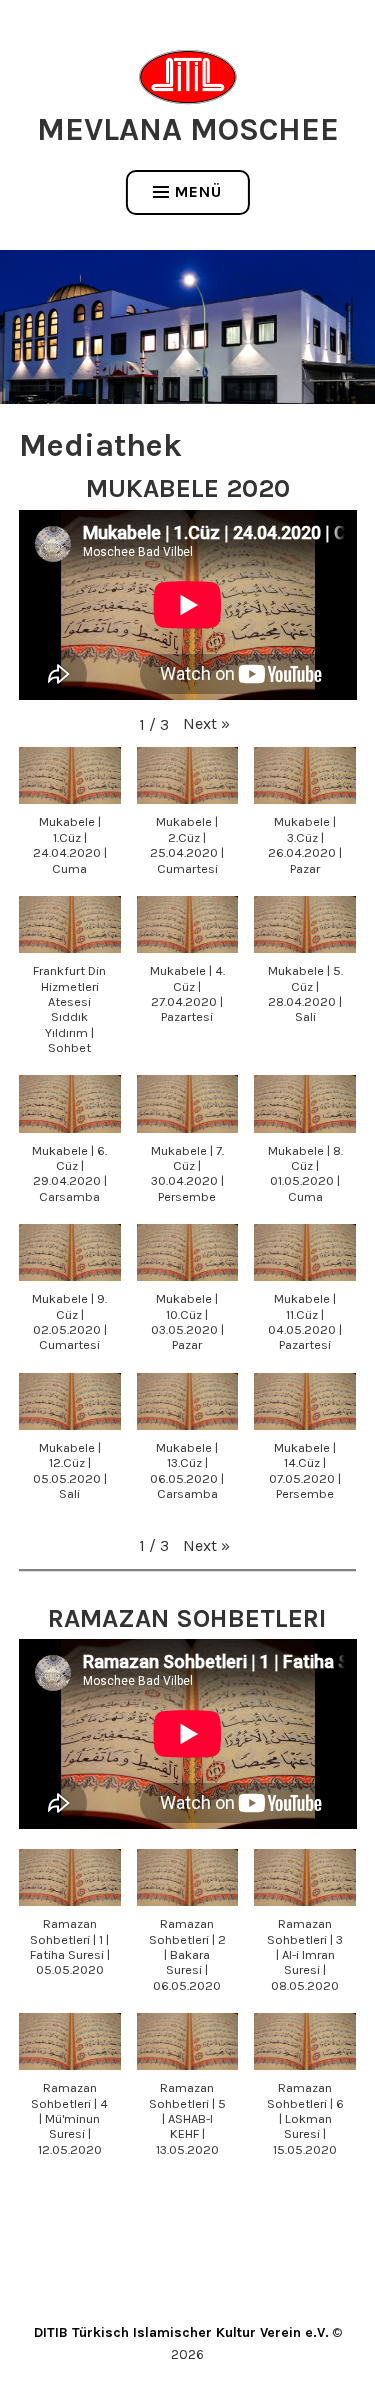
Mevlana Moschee (188, 129)
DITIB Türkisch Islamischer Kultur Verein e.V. (181, 2332)
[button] (206, 724)
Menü (198, 191)
